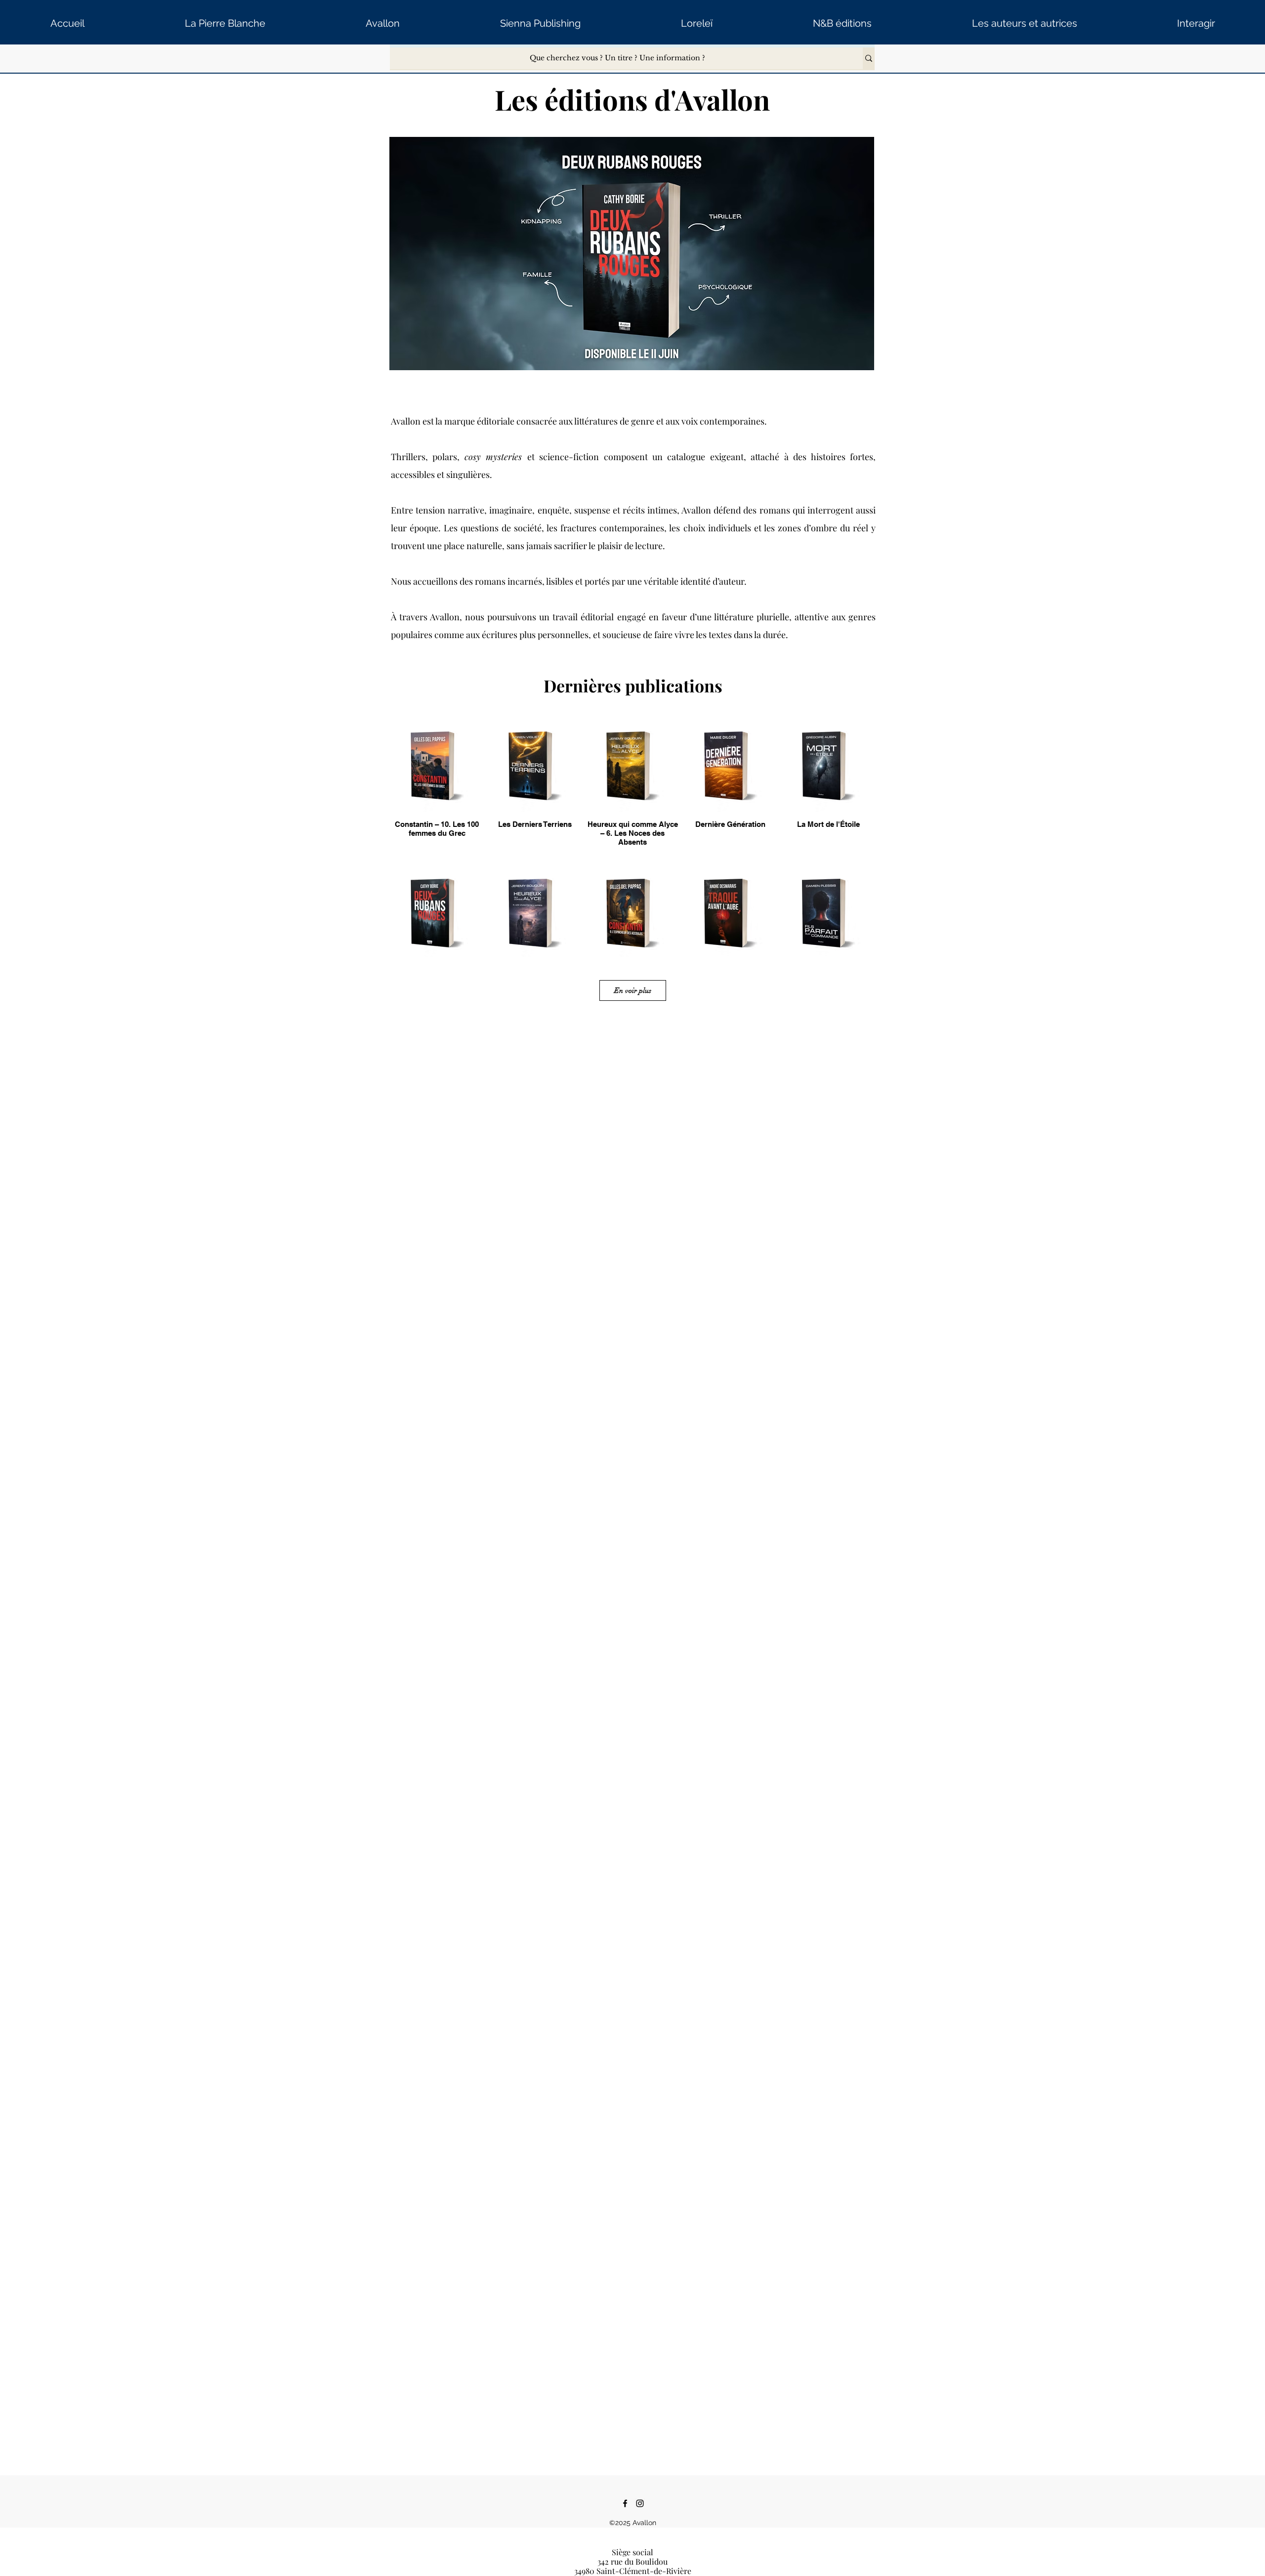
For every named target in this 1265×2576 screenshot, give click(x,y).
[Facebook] (625, 2503)
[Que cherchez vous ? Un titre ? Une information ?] (869, 58)
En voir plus (633, 990)
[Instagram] (640, 2503)
